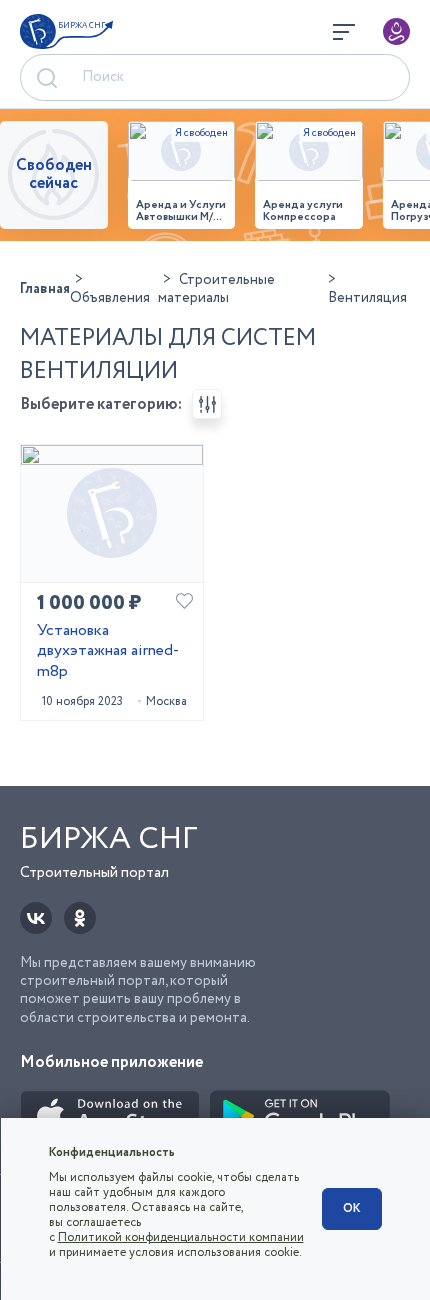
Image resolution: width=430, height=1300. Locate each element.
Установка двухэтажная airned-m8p (108, 652)
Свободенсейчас (54, 174)
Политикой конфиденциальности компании (181, 1237)
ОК (352, 1208)
